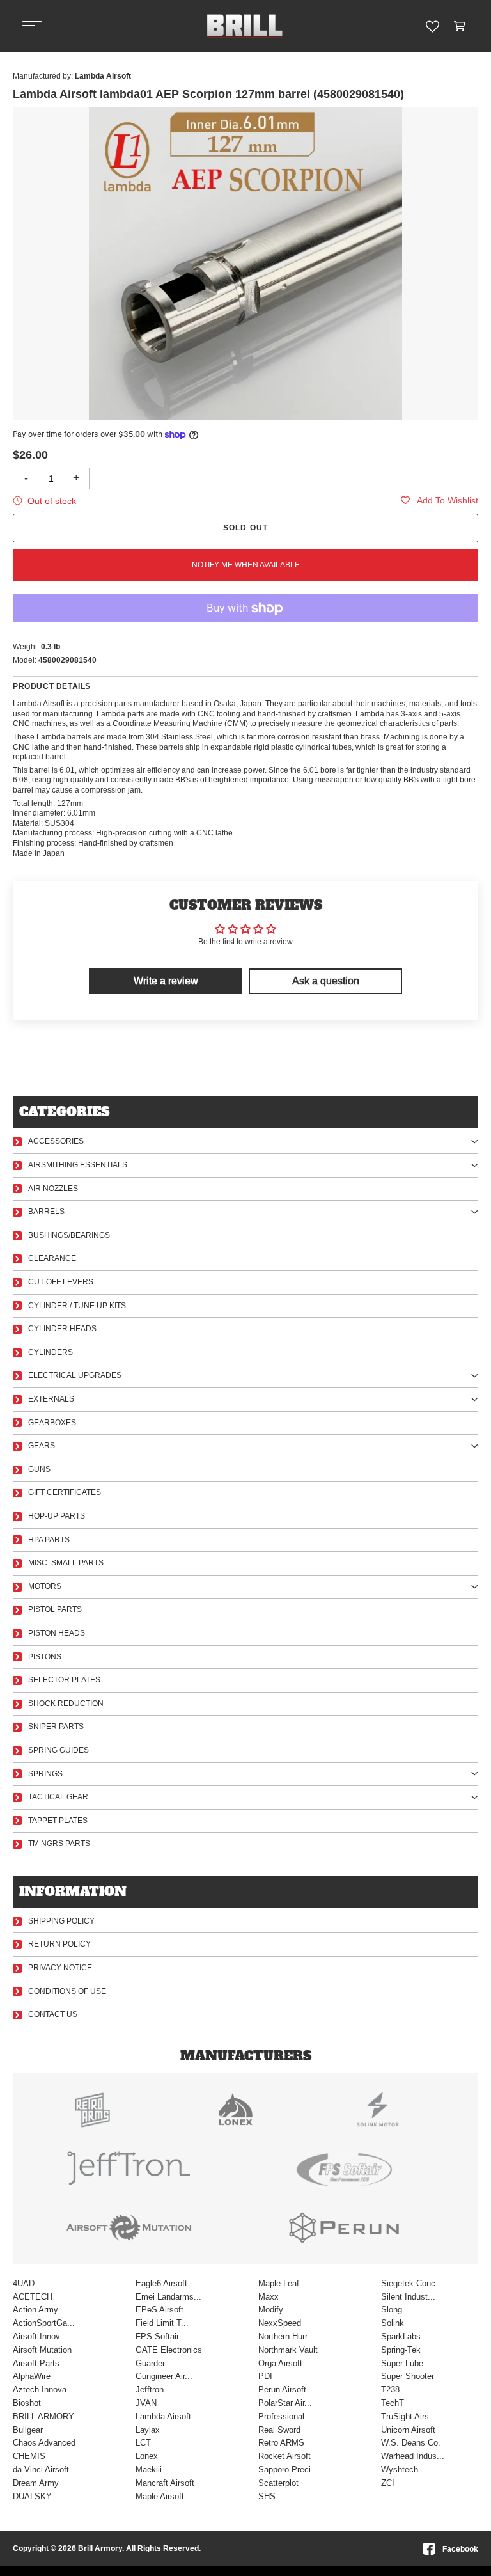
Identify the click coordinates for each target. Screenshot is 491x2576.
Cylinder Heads (62, 1329)
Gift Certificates (65, 1492)
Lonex (147, 2456)
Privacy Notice (60, 1968)
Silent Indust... (408, 2297)
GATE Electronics (169, 2350)
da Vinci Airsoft (41, 2469)
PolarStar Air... (285, 2403)
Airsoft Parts (36, 2363)
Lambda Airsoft (163, 2416)
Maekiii (149, 2469)
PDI (265, 2376)
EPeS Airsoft (160, 2310)
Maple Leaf (279, 2283)
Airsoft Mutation (42, 2350)
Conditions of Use (67, 1991)
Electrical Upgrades (75, 1375)
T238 (390, 2390)
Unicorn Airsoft (408, 2430)
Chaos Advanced (44, 2443)
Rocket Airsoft (284, 2456)
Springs (45, 1774)
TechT (393, 2403)
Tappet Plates (58, 1821)
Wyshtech (400, 2469)
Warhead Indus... (413, 2456)
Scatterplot (278, 2483)
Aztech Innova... (43, 2390)
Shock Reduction (66, 1703)
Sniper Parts (56, 1727)
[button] (460, 26)
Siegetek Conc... (412, 2283)
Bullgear (28, 2430)
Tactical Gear (58, 1797)
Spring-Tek (401, 2350)
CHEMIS (29, 2456)
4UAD (24, 2283)
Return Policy (59, 1944)
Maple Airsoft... (164, 2496)
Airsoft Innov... (40, 2336)
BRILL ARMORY (43, 2416)
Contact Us (53, 2014)
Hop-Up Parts (57, 1516)
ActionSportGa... (44, 2323)
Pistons (45, 1657)
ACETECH (33, 2297)
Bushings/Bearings (69, 1235)
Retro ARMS (281, 2443)
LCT (143, 2443)
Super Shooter (408, 2376)
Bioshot (27, 2403)
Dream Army (36, 2483)
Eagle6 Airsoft (161, 2283)
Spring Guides (58, 1750)
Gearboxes (52, 1423)
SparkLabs (401, 2336)
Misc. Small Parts (66, 1563)
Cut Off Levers (61, 1282)
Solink (393, 2323)
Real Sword (279, 2430)
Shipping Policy (61, 1921)
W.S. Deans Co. (411, 2443)
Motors (45, 1586)
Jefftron (150, 2390)
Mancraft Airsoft (165, 2483)
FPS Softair (157, 2336)
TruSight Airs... (409, 2416)
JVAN (146, 2403)
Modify (271, 2310)
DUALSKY (32, 2496)
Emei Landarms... (168, 2297)
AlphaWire (32, 2376)
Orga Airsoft (280, 2363)
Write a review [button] (166, 981)
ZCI (388, 2483)
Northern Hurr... (286, 2336)
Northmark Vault (288, 2350)
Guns (39, 1469)
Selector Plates (64, 1680)
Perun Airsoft (282, 2390)
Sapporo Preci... (288, 2469)
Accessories (56, 1141)
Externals (51, 1399)
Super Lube (402, 2363)
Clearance (52, 1258)
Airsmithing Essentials (78, 1165)
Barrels (46, 1212)
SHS (267, 2496)
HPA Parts (49, 1540)
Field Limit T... (162, 2323)
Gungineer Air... (164, 2376)
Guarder (150, 2363)
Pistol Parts (55, 1609)
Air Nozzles (53, 1189)
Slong (392, 2310)
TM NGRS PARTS (59, 1844)
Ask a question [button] (326, 981)
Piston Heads (57, 1633)
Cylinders (51, 1352)
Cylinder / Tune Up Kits (77, 1306)
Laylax (148, 2430)
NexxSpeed (280, 2323)
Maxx (269, 2297)
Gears (42, 1446)
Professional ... (286, 2416)
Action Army (35, 2310)
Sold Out (246, 528)
